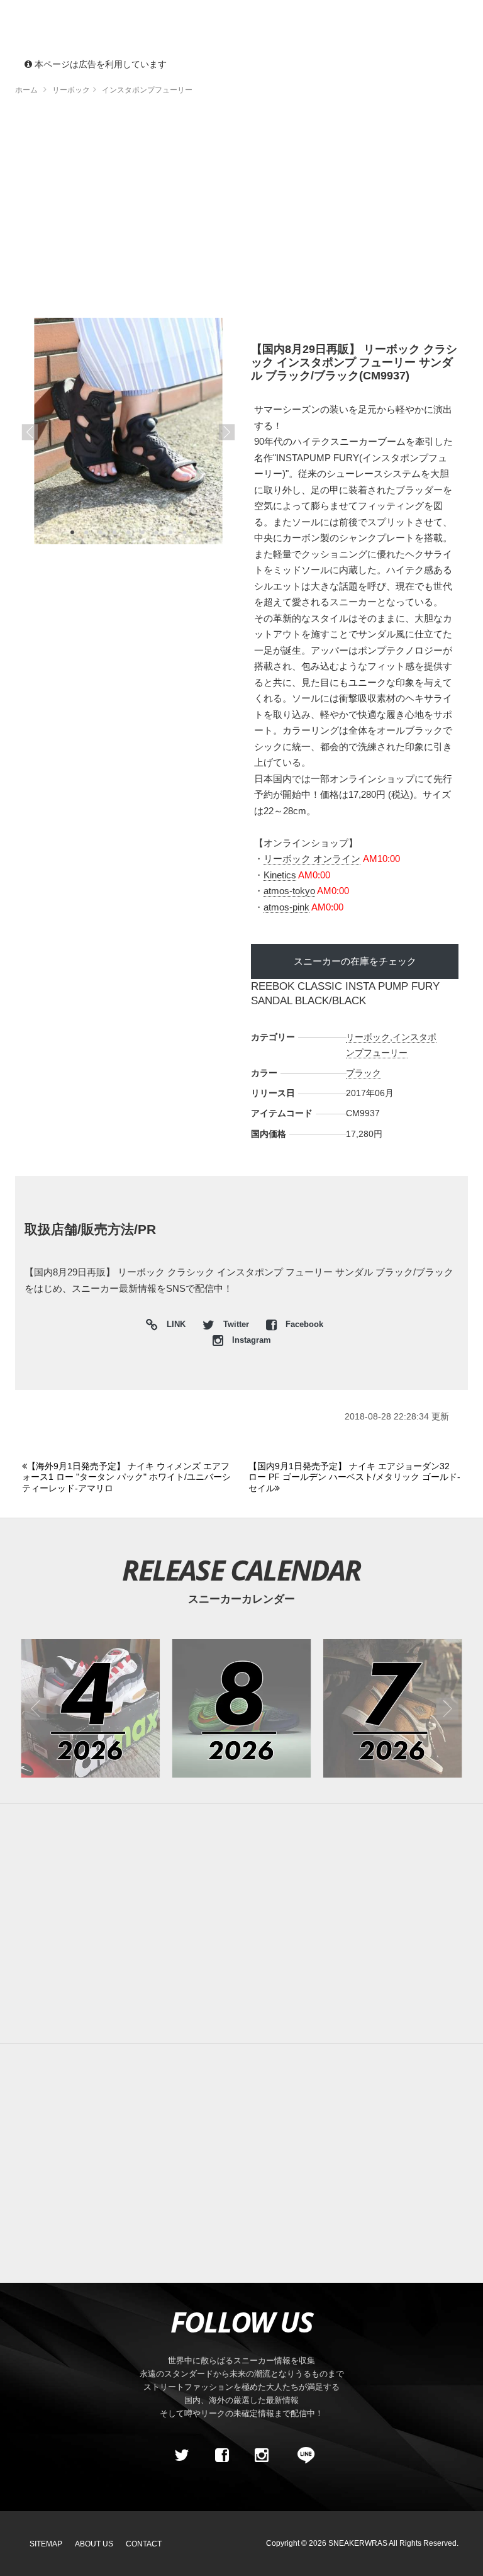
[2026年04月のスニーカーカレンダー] (90, 1709)
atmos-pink (286, 907)
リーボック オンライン (312, 859)
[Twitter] (182, 2455)
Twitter (236, 1324)
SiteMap (46, 2544)
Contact (144, 2544)
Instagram (250, 1340)
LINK (173, 1326)
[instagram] (262, 2455)
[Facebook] (221, 2455)
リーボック (368, 1037)
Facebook (303, 1324)
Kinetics (280, 875)
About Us (94, 2544)
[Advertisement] (241, 211)
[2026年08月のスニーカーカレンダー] (242, 1709)
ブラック (364, 1073)
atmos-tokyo (289, 891)
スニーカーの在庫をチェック (355, 961)
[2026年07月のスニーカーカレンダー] (393, 1709)
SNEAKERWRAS (358, 2543)
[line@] (302, 2455)
